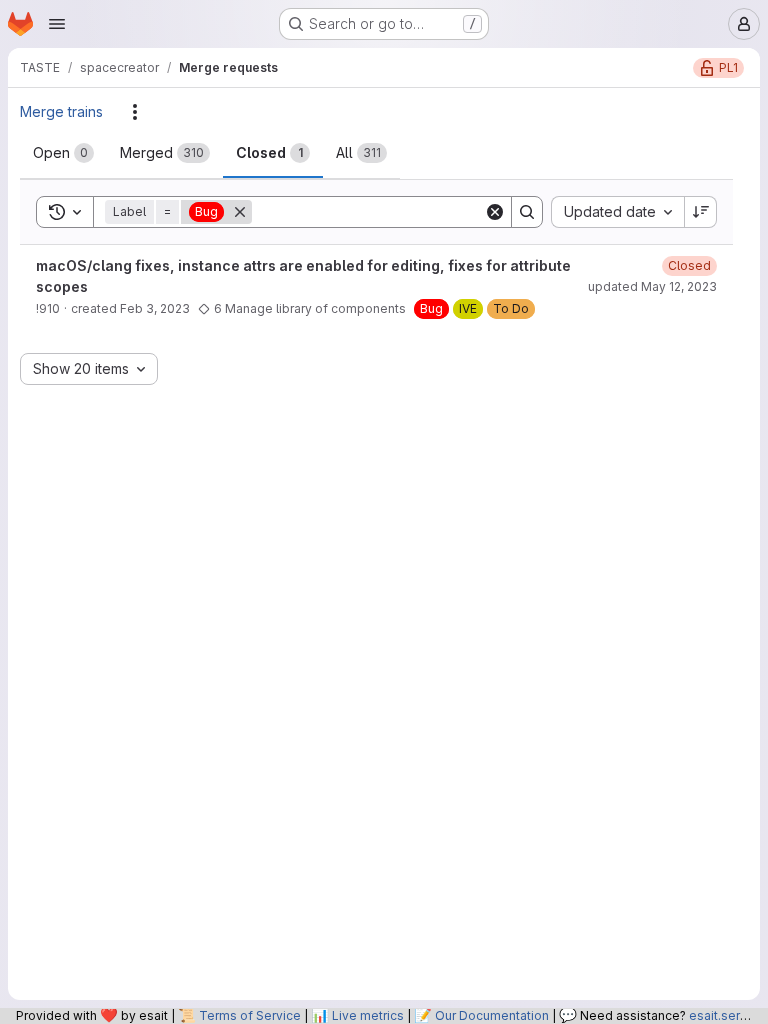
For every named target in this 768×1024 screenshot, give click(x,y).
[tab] (63, 153)
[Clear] (495, 212)
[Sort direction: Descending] (701, 212)
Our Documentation (492, 1015)
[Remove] (240, 212)
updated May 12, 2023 (652, 286)
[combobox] (617, 212)
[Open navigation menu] (57, 24)
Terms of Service (250, 1015)
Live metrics (368, 1015)
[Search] (527, 212)
